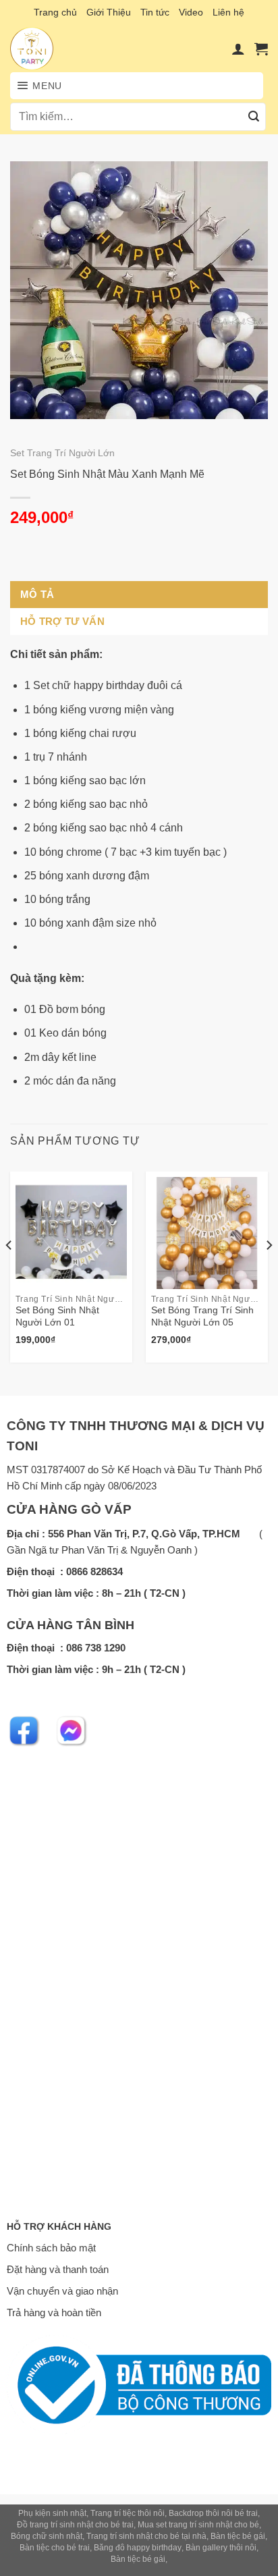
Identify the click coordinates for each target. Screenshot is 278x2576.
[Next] (269, 1272)
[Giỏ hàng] (261, 49)
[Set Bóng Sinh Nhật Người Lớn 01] (71, 1233)
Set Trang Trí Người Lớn (62, 453)
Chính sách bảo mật (51, 2248)
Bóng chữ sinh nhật (47, 2536)
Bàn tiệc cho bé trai (55, 2548)
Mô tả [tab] (37, 594)
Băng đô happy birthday (138, 2548)
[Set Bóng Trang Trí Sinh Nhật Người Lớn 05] (207, 1233)
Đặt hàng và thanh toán (58, 2269)
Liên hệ (228, 12)
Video (191, 12)
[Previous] (9, 1272)
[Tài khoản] (238, 49)
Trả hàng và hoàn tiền (54, 2312)
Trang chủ (55, 12)
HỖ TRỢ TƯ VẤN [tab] (62, 621)
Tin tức (155, 12)
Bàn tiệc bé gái (238, 2536)
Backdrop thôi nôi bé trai (213, 2513)
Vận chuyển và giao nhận (62, 2291)
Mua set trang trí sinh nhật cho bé (198, 2525)
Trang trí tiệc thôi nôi (128, 2513)
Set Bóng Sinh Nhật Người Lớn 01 (57, 1316)
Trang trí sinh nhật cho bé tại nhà (146, 2536)
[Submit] (254, 117)
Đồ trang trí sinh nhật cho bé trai (75, 2525)
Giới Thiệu (109, 12)
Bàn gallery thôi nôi (221, 2548)
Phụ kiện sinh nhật (52, 2513)
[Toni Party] (46, 49)
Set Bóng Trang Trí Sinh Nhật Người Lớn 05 (202, 1316)
